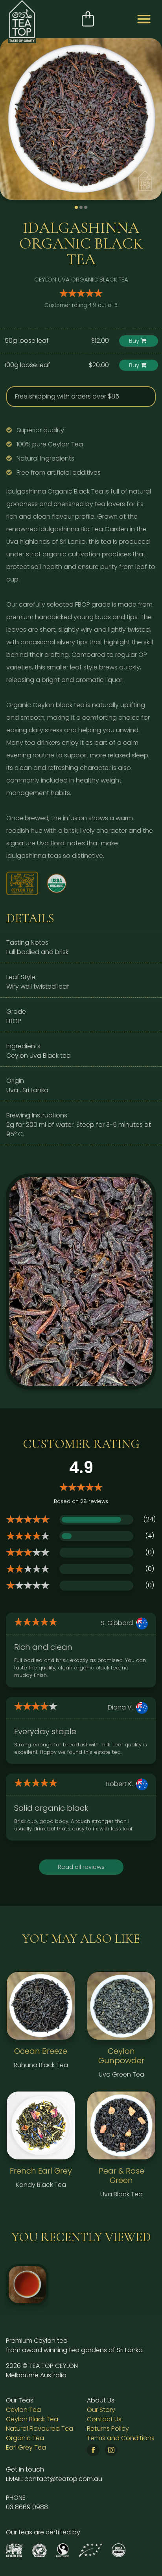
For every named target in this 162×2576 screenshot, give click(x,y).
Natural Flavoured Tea (40, 2429)
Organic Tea (25, 2438)
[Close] (147, 392)
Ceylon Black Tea (32, 2419)
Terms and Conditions (121, 2438)
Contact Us (104, 2419)
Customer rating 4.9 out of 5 (81, 305)
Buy (135, 341)
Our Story (101, 2410)
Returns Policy (108, 2429)
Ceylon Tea (23, 2410)
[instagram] (113, 2451)
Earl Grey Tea (26, 2447)
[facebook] (95, 2451)
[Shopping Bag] (88, 19)
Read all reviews (81, 1867)
